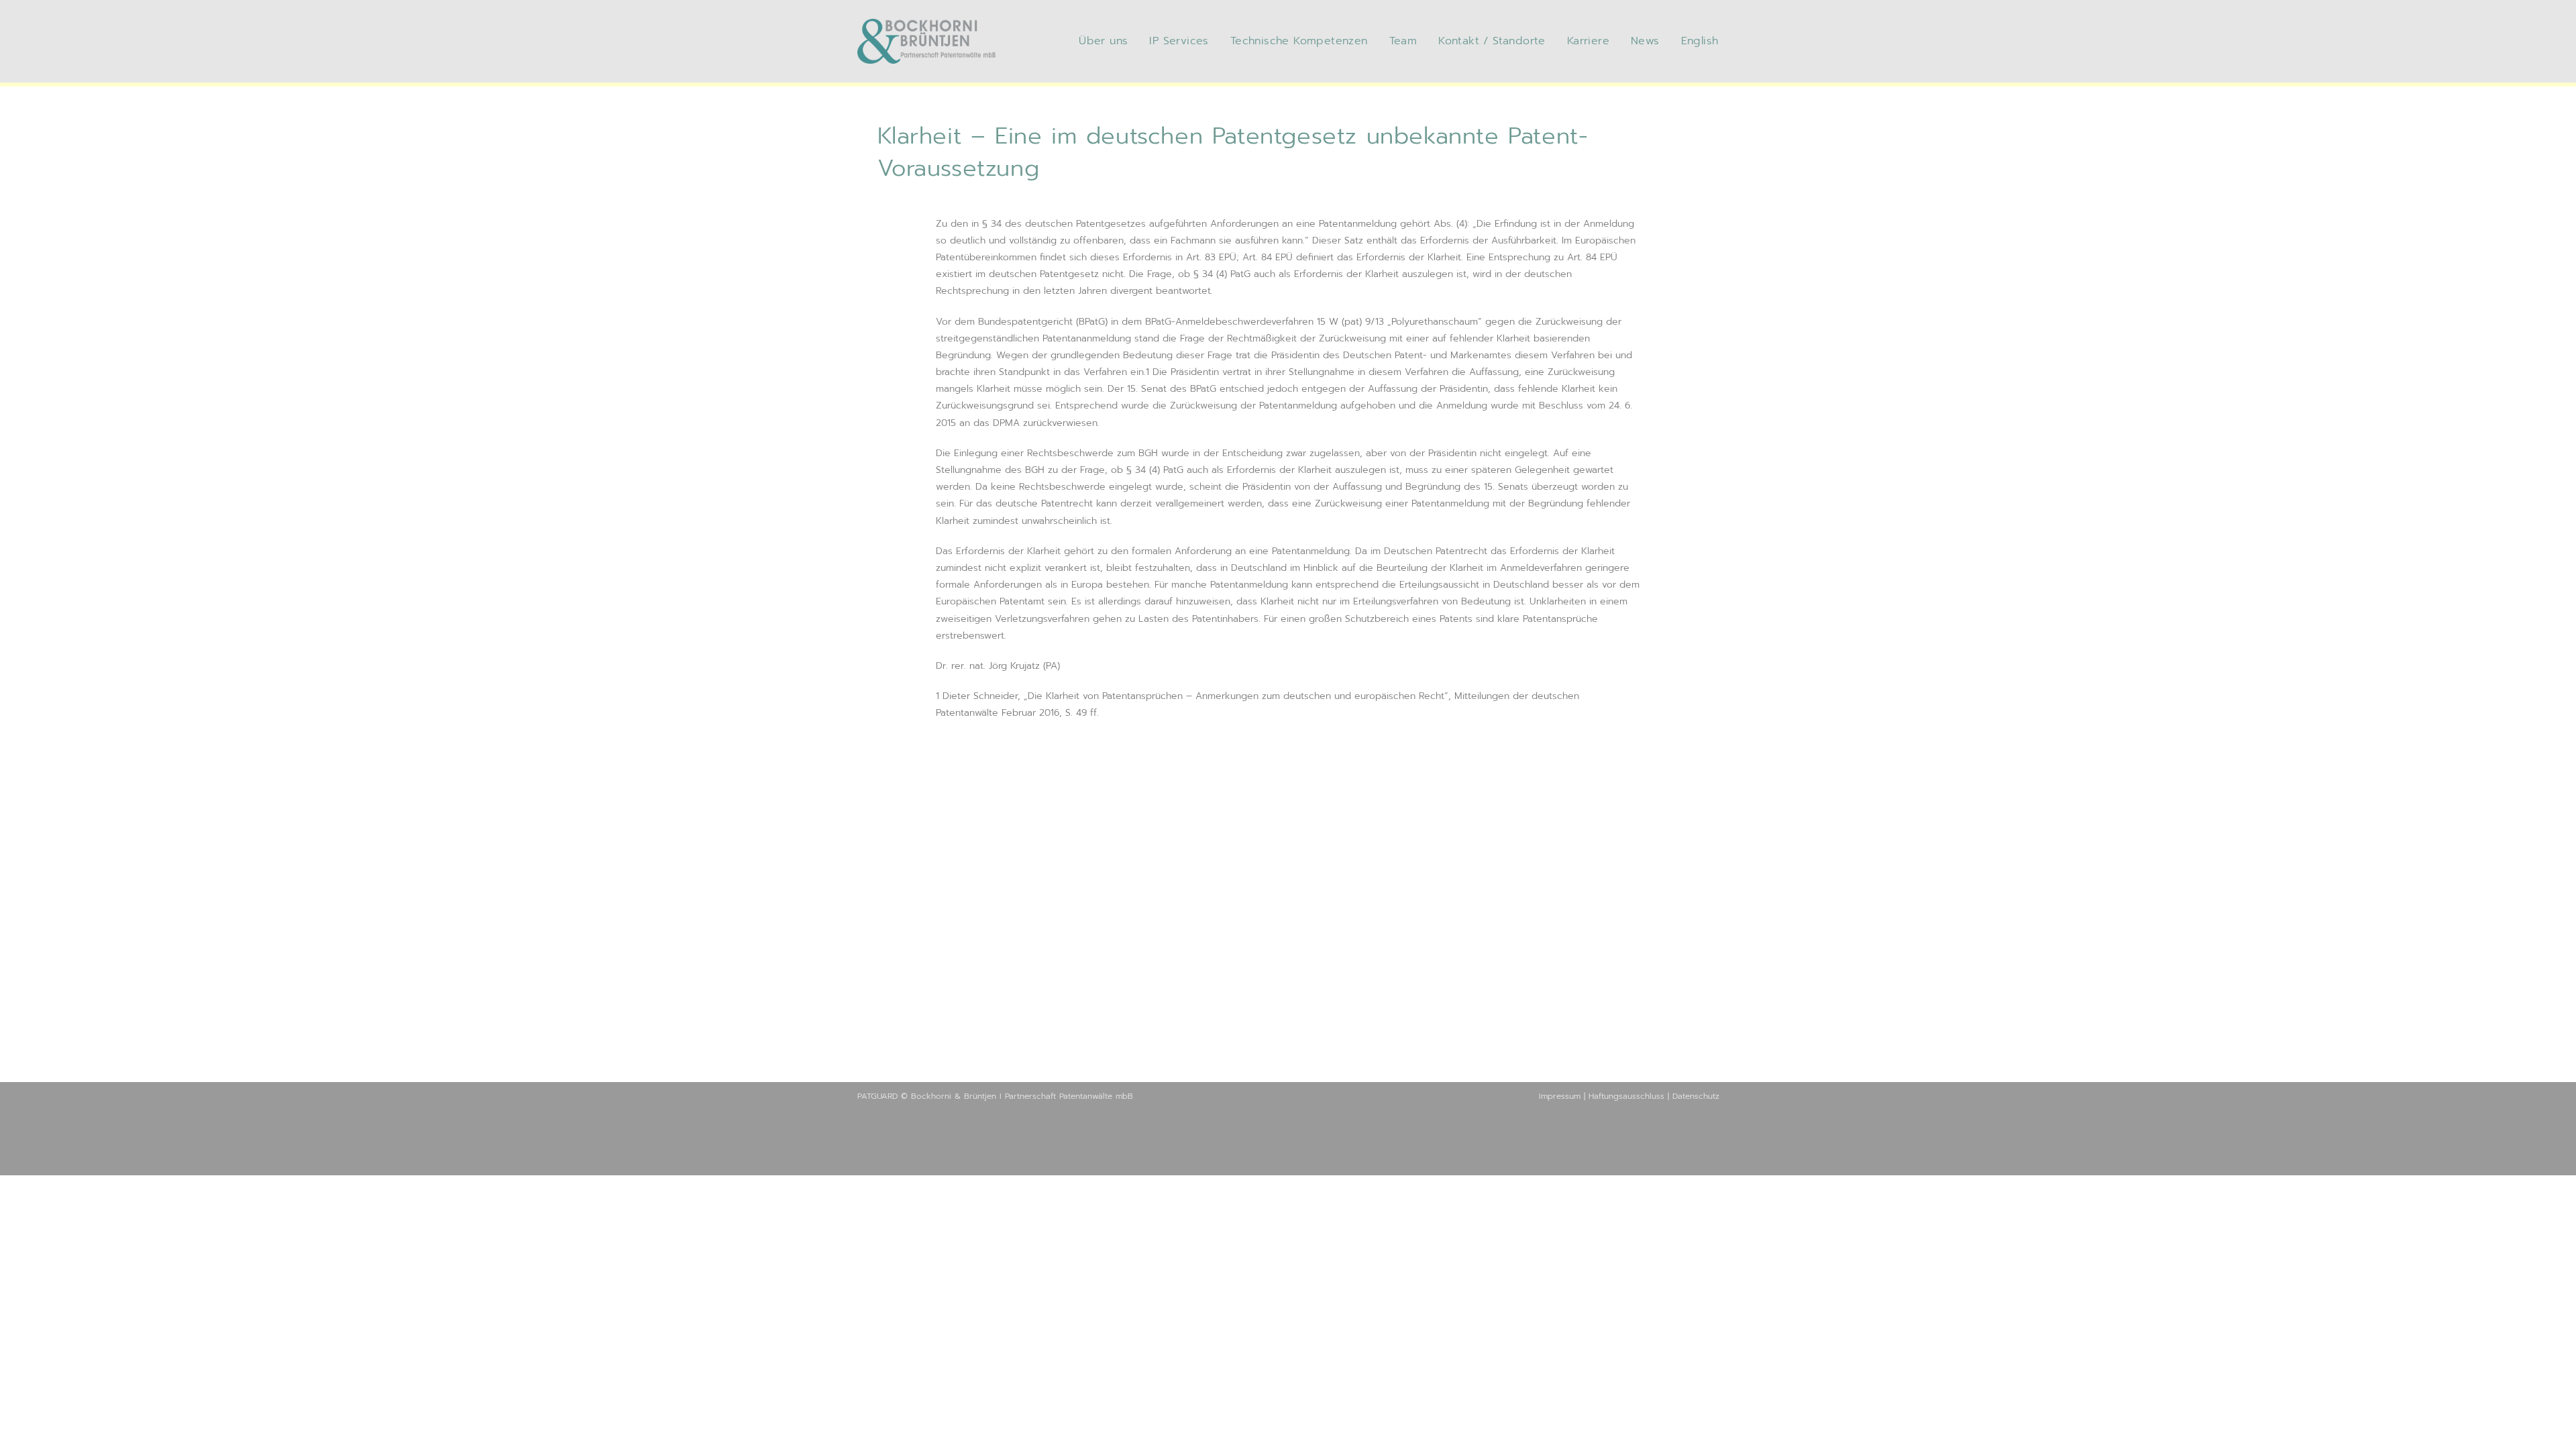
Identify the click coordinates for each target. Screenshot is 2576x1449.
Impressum (1560, 1096)
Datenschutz (1696, 1096)
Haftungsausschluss (1626, 1096)
